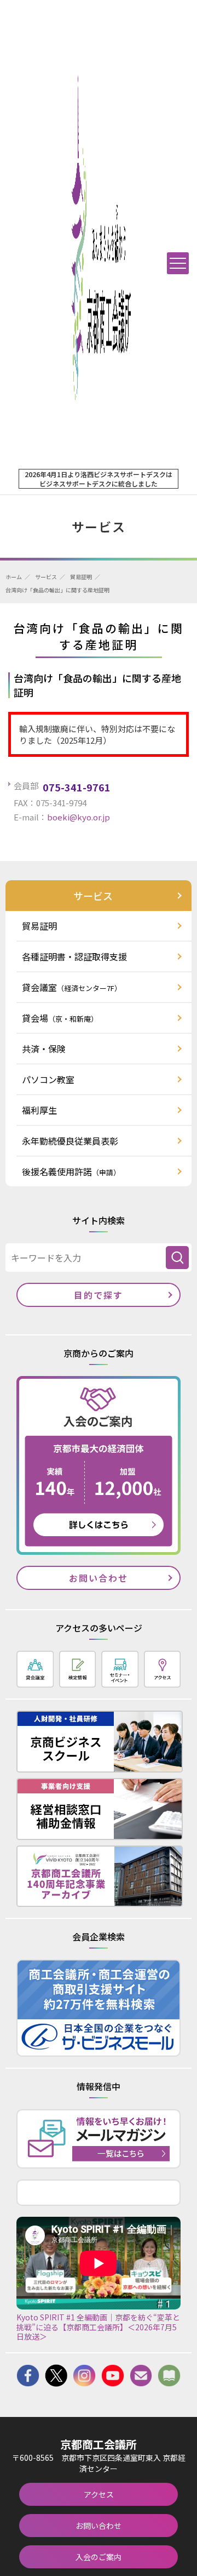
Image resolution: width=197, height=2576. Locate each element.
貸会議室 (72, 987)
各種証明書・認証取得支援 (74, 956)
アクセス (99, 2494)
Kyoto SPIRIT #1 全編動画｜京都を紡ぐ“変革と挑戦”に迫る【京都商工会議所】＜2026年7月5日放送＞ (98, 2327)
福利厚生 (39, 1110)
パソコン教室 (48, 1079)
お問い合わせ (99, 1578)
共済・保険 (44, 1049)
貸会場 (60, 1018)
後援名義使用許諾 (71, 1171)
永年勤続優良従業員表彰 (70, 1141)
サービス (46, 577)
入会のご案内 (99, 2557)
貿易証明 (81, 577)
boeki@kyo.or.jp (79, 817)
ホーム (14, 577)
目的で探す (99, 1295)
